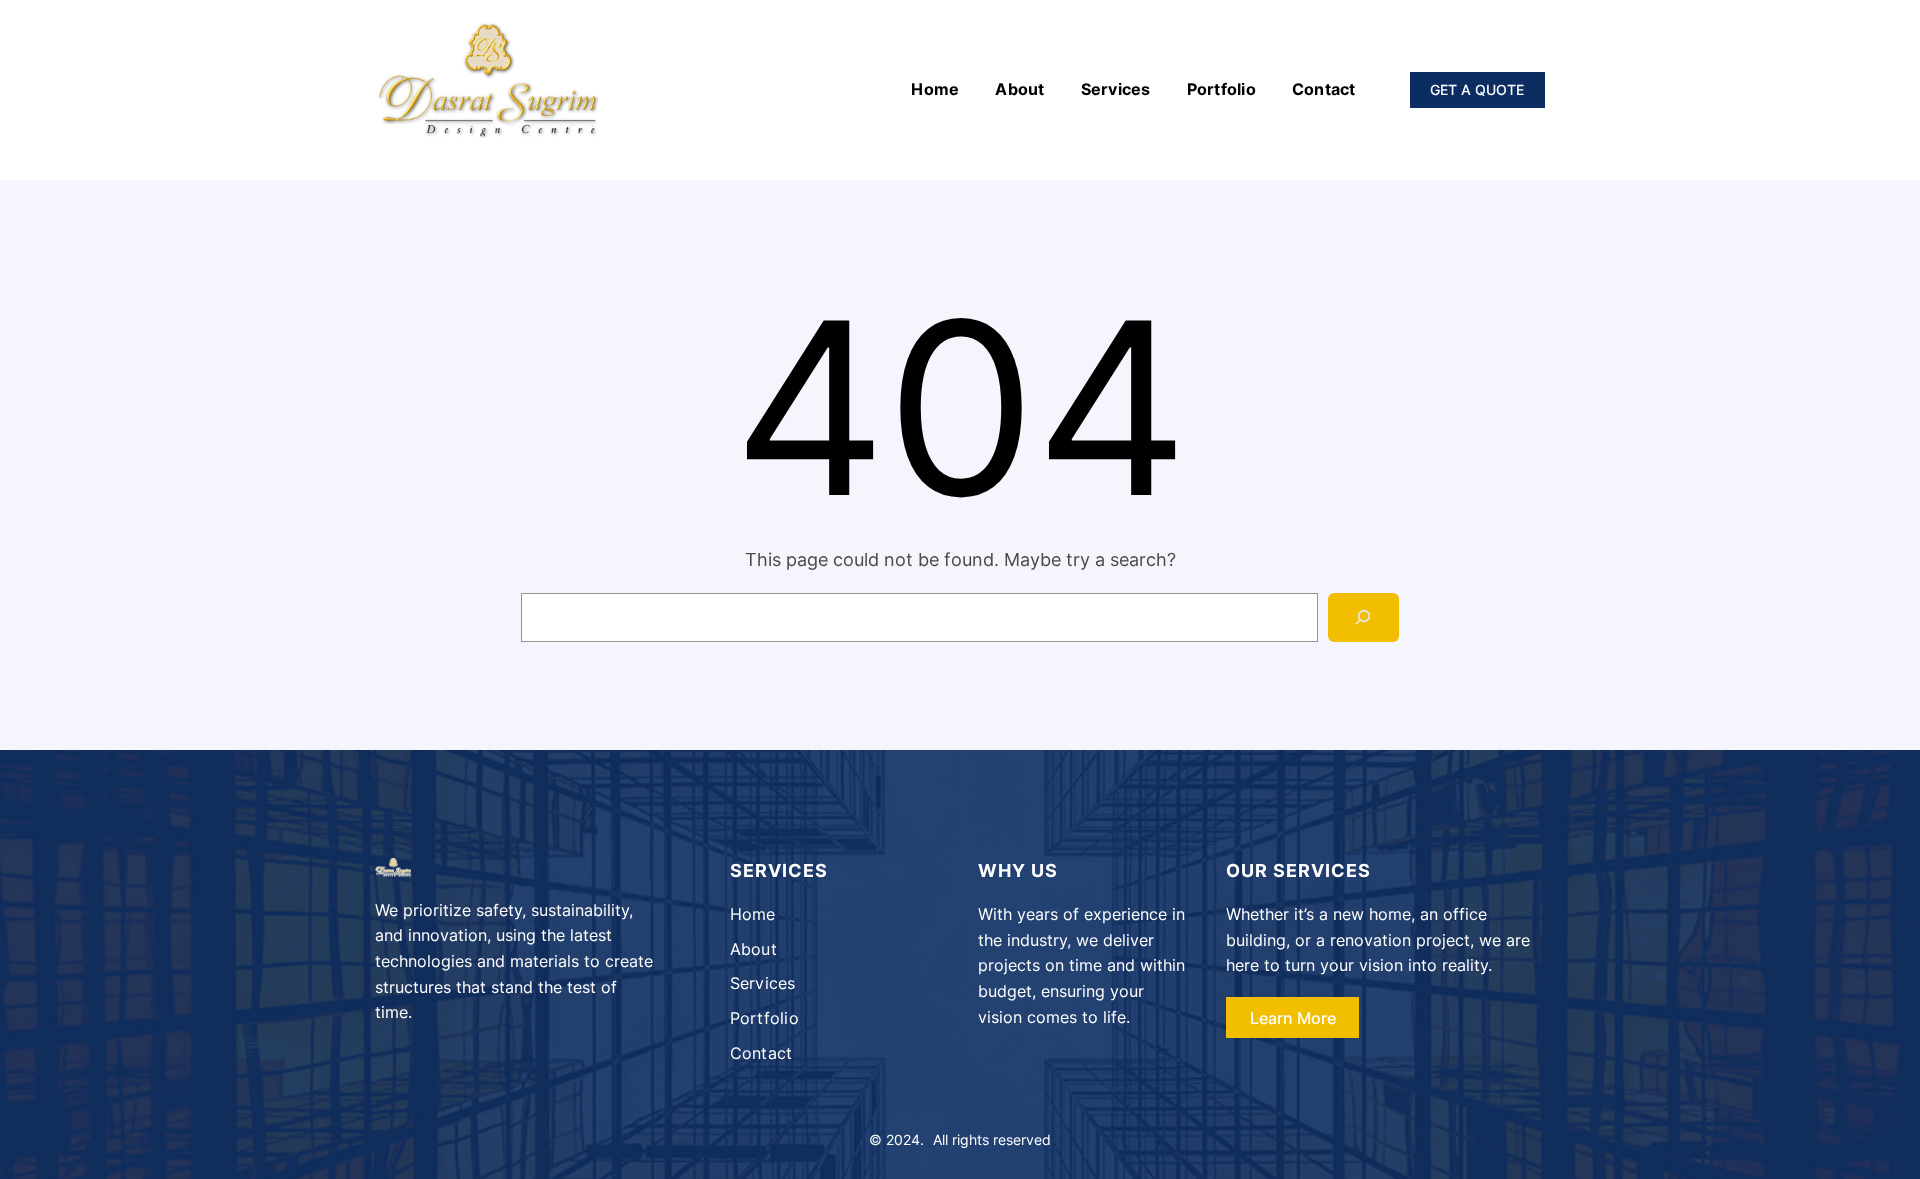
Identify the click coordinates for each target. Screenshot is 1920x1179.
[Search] (1363, 617)
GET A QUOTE (1477, 89)
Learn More (1293, 1018)
